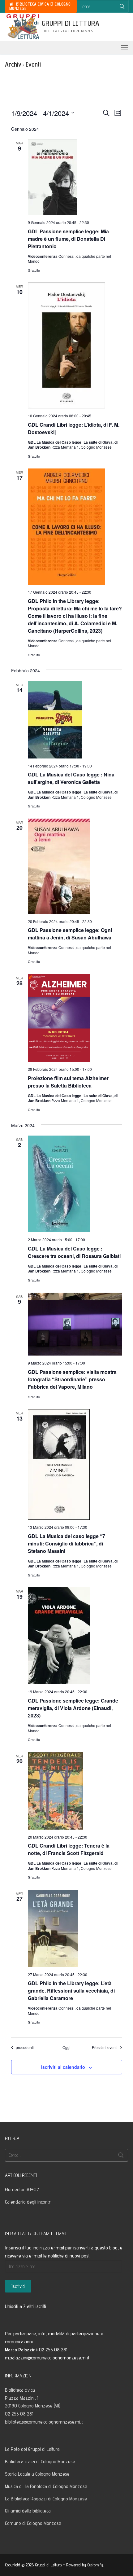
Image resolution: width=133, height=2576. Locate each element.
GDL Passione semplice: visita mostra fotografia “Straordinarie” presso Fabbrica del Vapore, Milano (72, 1379)
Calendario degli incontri (28, 2202)
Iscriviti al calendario (63, 2067)
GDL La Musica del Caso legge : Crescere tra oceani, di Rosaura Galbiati (74, 1252)
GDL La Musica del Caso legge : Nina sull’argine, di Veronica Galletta (71, 778)
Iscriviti (18, 2286)
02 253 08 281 (19, 2414)
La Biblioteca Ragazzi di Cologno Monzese (46, 2499)
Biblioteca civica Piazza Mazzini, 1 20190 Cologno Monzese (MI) (33, 2398)
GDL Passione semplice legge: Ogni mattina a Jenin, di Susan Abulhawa (70, 934)
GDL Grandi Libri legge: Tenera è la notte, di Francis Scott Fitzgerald (69, 1849)
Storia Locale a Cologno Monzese (37, 2474)
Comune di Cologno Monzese (33, 2523)
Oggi (66, 2047)
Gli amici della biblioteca (28, 2511)
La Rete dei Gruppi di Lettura (32, 2449)
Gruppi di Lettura (71, 23)
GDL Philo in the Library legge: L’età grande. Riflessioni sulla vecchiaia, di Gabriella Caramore (71, 1991)
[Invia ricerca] (122, 6)
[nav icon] (125, 48)
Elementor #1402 (22, 2189)
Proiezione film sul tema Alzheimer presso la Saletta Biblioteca (68, 1082)
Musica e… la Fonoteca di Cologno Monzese (46, 2486)
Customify (95, 2565)
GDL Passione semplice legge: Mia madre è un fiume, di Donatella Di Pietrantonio (68, 239)
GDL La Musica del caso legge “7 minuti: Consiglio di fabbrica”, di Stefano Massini (66, 1543)
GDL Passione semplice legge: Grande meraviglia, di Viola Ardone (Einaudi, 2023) (73, 1708)
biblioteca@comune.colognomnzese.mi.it (44, 2422)
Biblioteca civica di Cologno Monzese (40, 6)
